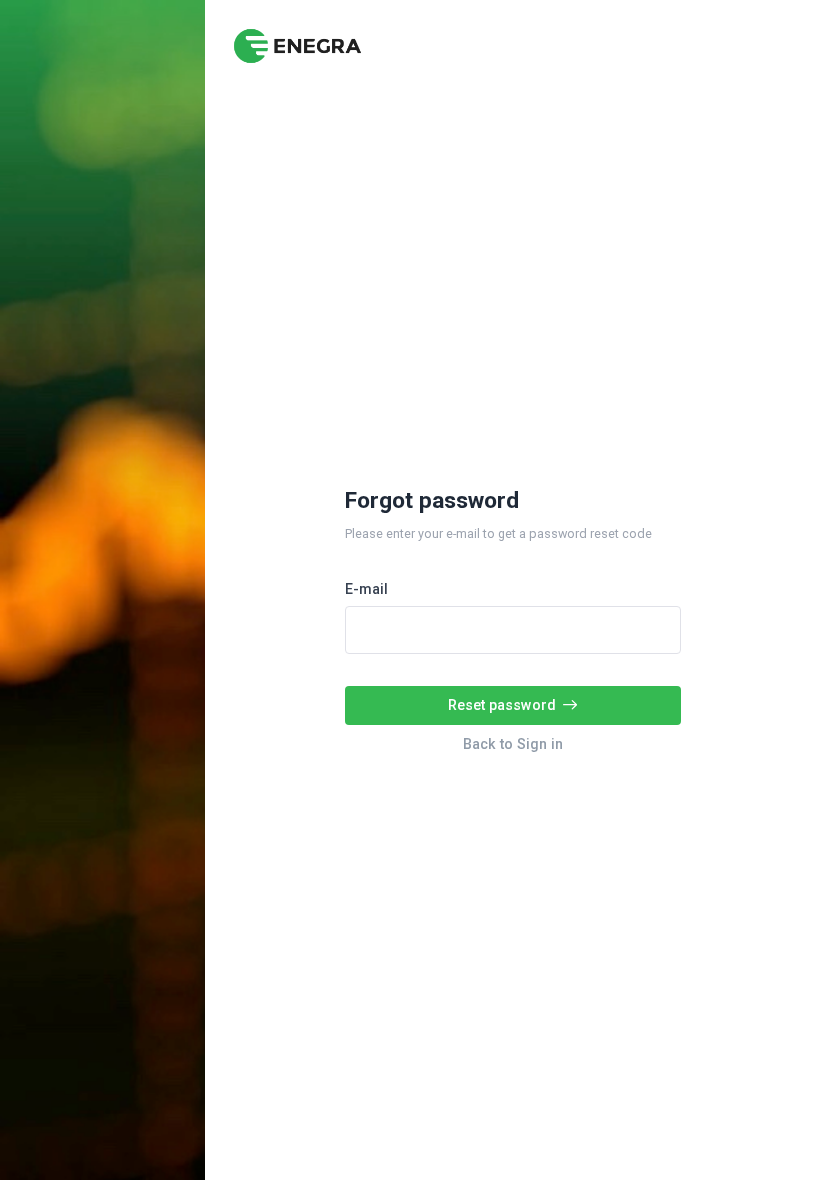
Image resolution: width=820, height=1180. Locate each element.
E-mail (366, 589)
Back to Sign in (513, 744)
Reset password (502, 705)
